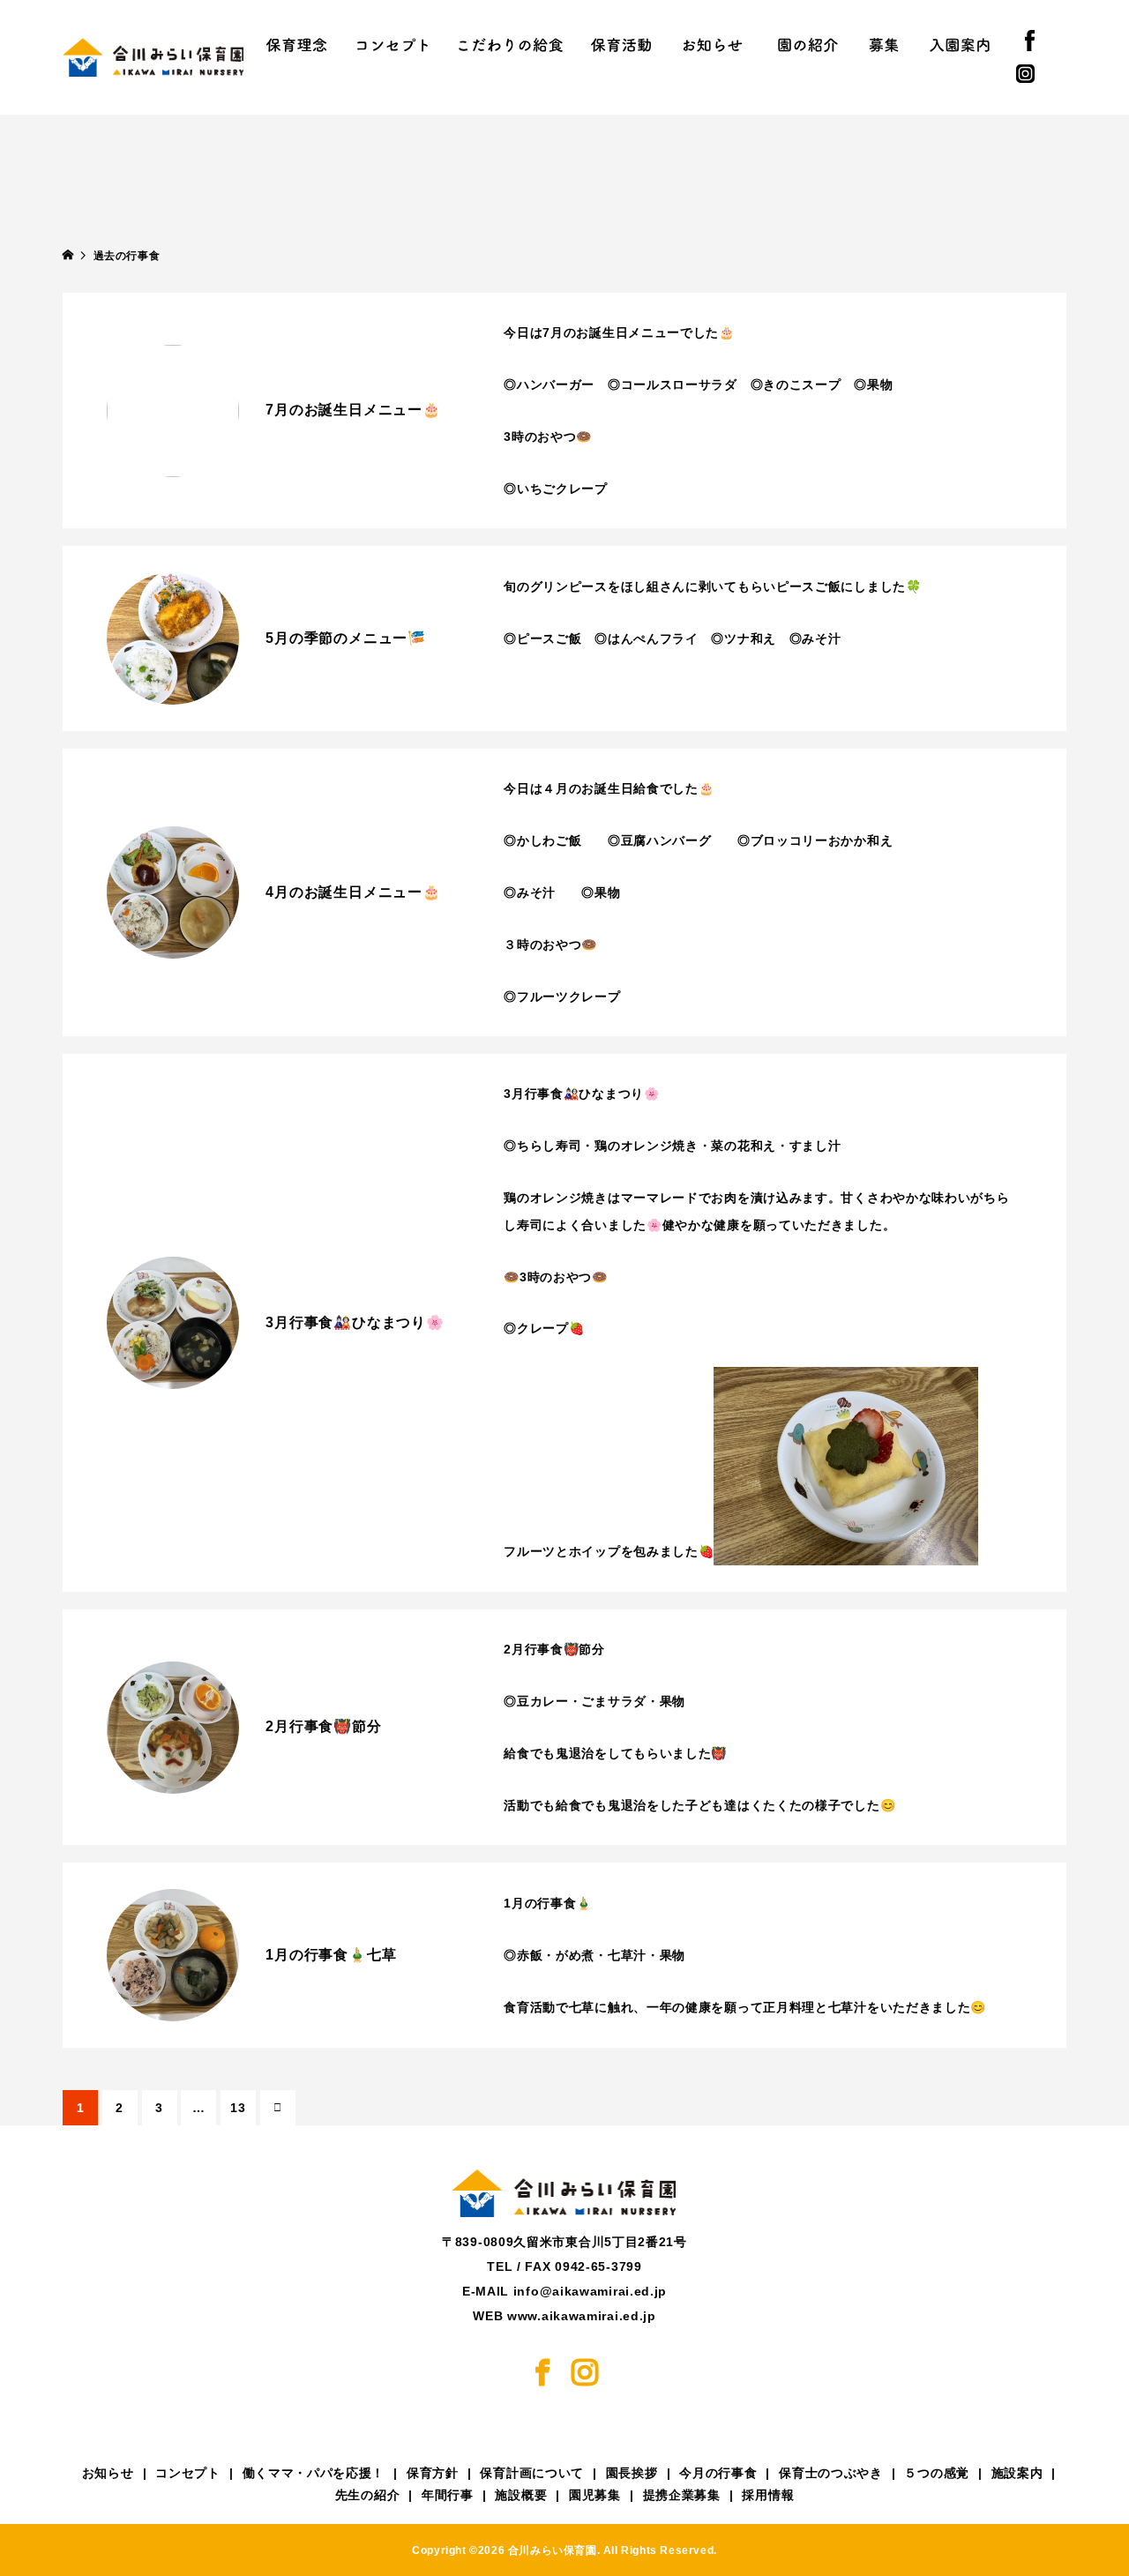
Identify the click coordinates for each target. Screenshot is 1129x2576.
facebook (1046, 41)
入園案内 (960, 44)
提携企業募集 (682, 2495)
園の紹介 (808, 44)
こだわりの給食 (511, 44)
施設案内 (1017, 2473)
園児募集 (595, 2495)
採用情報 (768, 2495)
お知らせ (713, 44)
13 (238, 2108)
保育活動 (621, 44)
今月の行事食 (718, 2473)
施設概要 (521, 2495)
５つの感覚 (937, 2473)
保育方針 (433, 2473)
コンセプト (393, 44)
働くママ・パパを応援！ (314, 2473)
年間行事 (448, 2495)
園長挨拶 (632, 2473)
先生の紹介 (368, 2495)
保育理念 (296, 44)
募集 (884, 44)
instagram (1041, 74)
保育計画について (532, 2473)
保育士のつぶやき (831, 2473)
